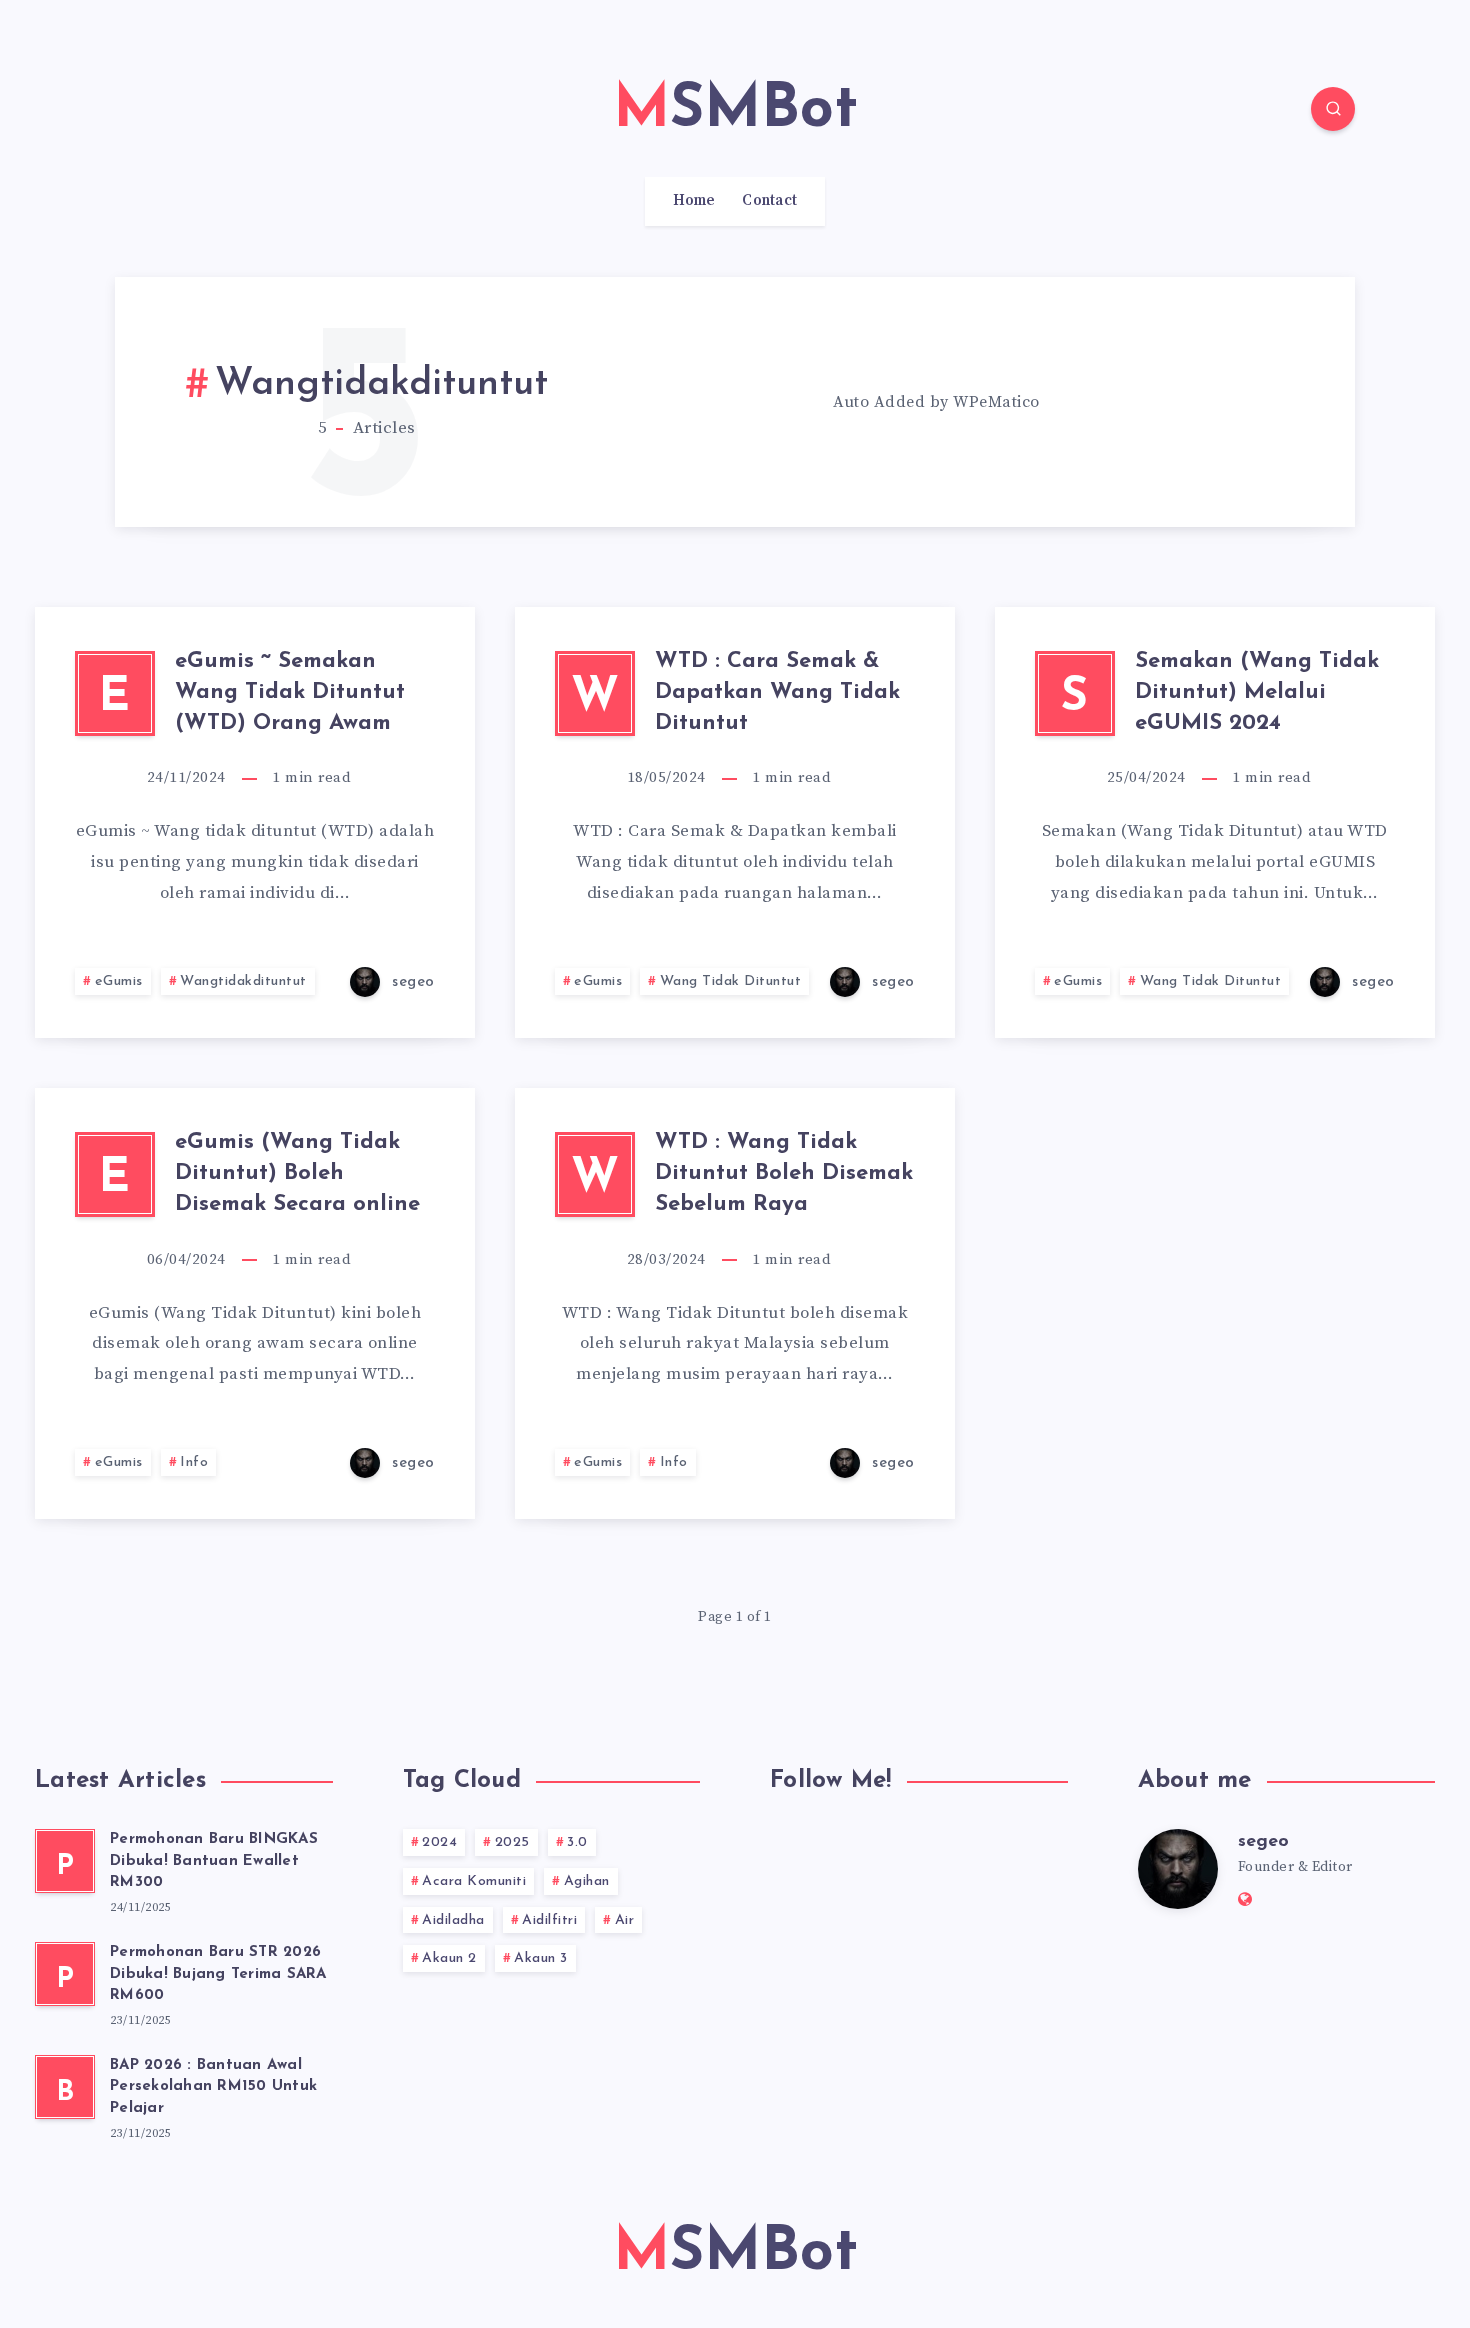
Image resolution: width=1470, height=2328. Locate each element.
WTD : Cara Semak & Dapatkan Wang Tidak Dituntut (777, 692)
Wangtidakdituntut (243, 981)
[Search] (1333, 109)
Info (194, 1462)
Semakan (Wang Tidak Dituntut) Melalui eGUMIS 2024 (1257, 692)
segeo (1263, 1842)
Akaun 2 (449, 1958)
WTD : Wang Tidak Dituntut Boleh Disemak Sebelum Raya (784, 1173)
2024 (439, 1842)
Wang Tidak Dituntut (731, 981)
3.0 (577, 1842)
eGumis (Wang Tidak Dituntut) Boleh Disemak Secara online (297, 1173)
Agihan (587, 1881)
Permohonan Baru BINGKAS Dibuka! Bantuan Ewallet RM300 (214, 1861)
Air (625, 1920)
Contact (769, 201)
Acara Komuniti (474, 1881)
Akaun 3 (541, 1958)
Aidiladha (453, 1920)
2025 (512, 1842)
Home (694, 201)
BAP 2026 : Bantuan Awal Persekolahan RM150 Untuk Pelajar (213, 2087)
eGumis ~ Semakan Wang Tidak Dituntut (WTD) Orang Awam (290, 692)
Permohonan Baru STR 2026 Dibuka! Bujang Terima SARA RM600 (218, 1974)
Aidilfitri (549, 1920)
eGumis (119, 981)
